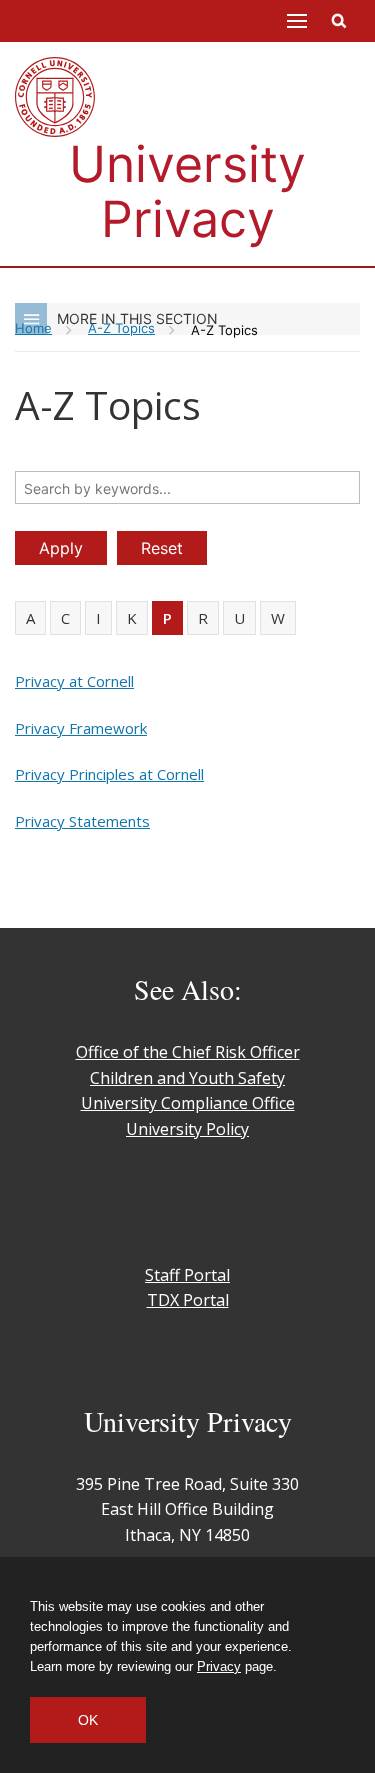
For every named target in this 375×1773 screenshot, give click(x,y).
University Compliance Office (188, 1103)
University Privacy (187, 191)
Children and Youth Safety (187, 1078)
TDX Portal (188, 1300)
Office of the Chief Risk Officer (188, 1052)
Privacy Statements (82, 821)
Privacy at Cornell (74, 681)
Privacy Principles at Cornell (109, 774)
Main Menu (297, 21)
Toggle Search (339, 21)
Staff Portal (187, 1275)
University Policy (187, 1129)
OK (88, 1720)
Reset (162, 548)
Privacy (219, 1666)
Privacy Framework (81, 728)
